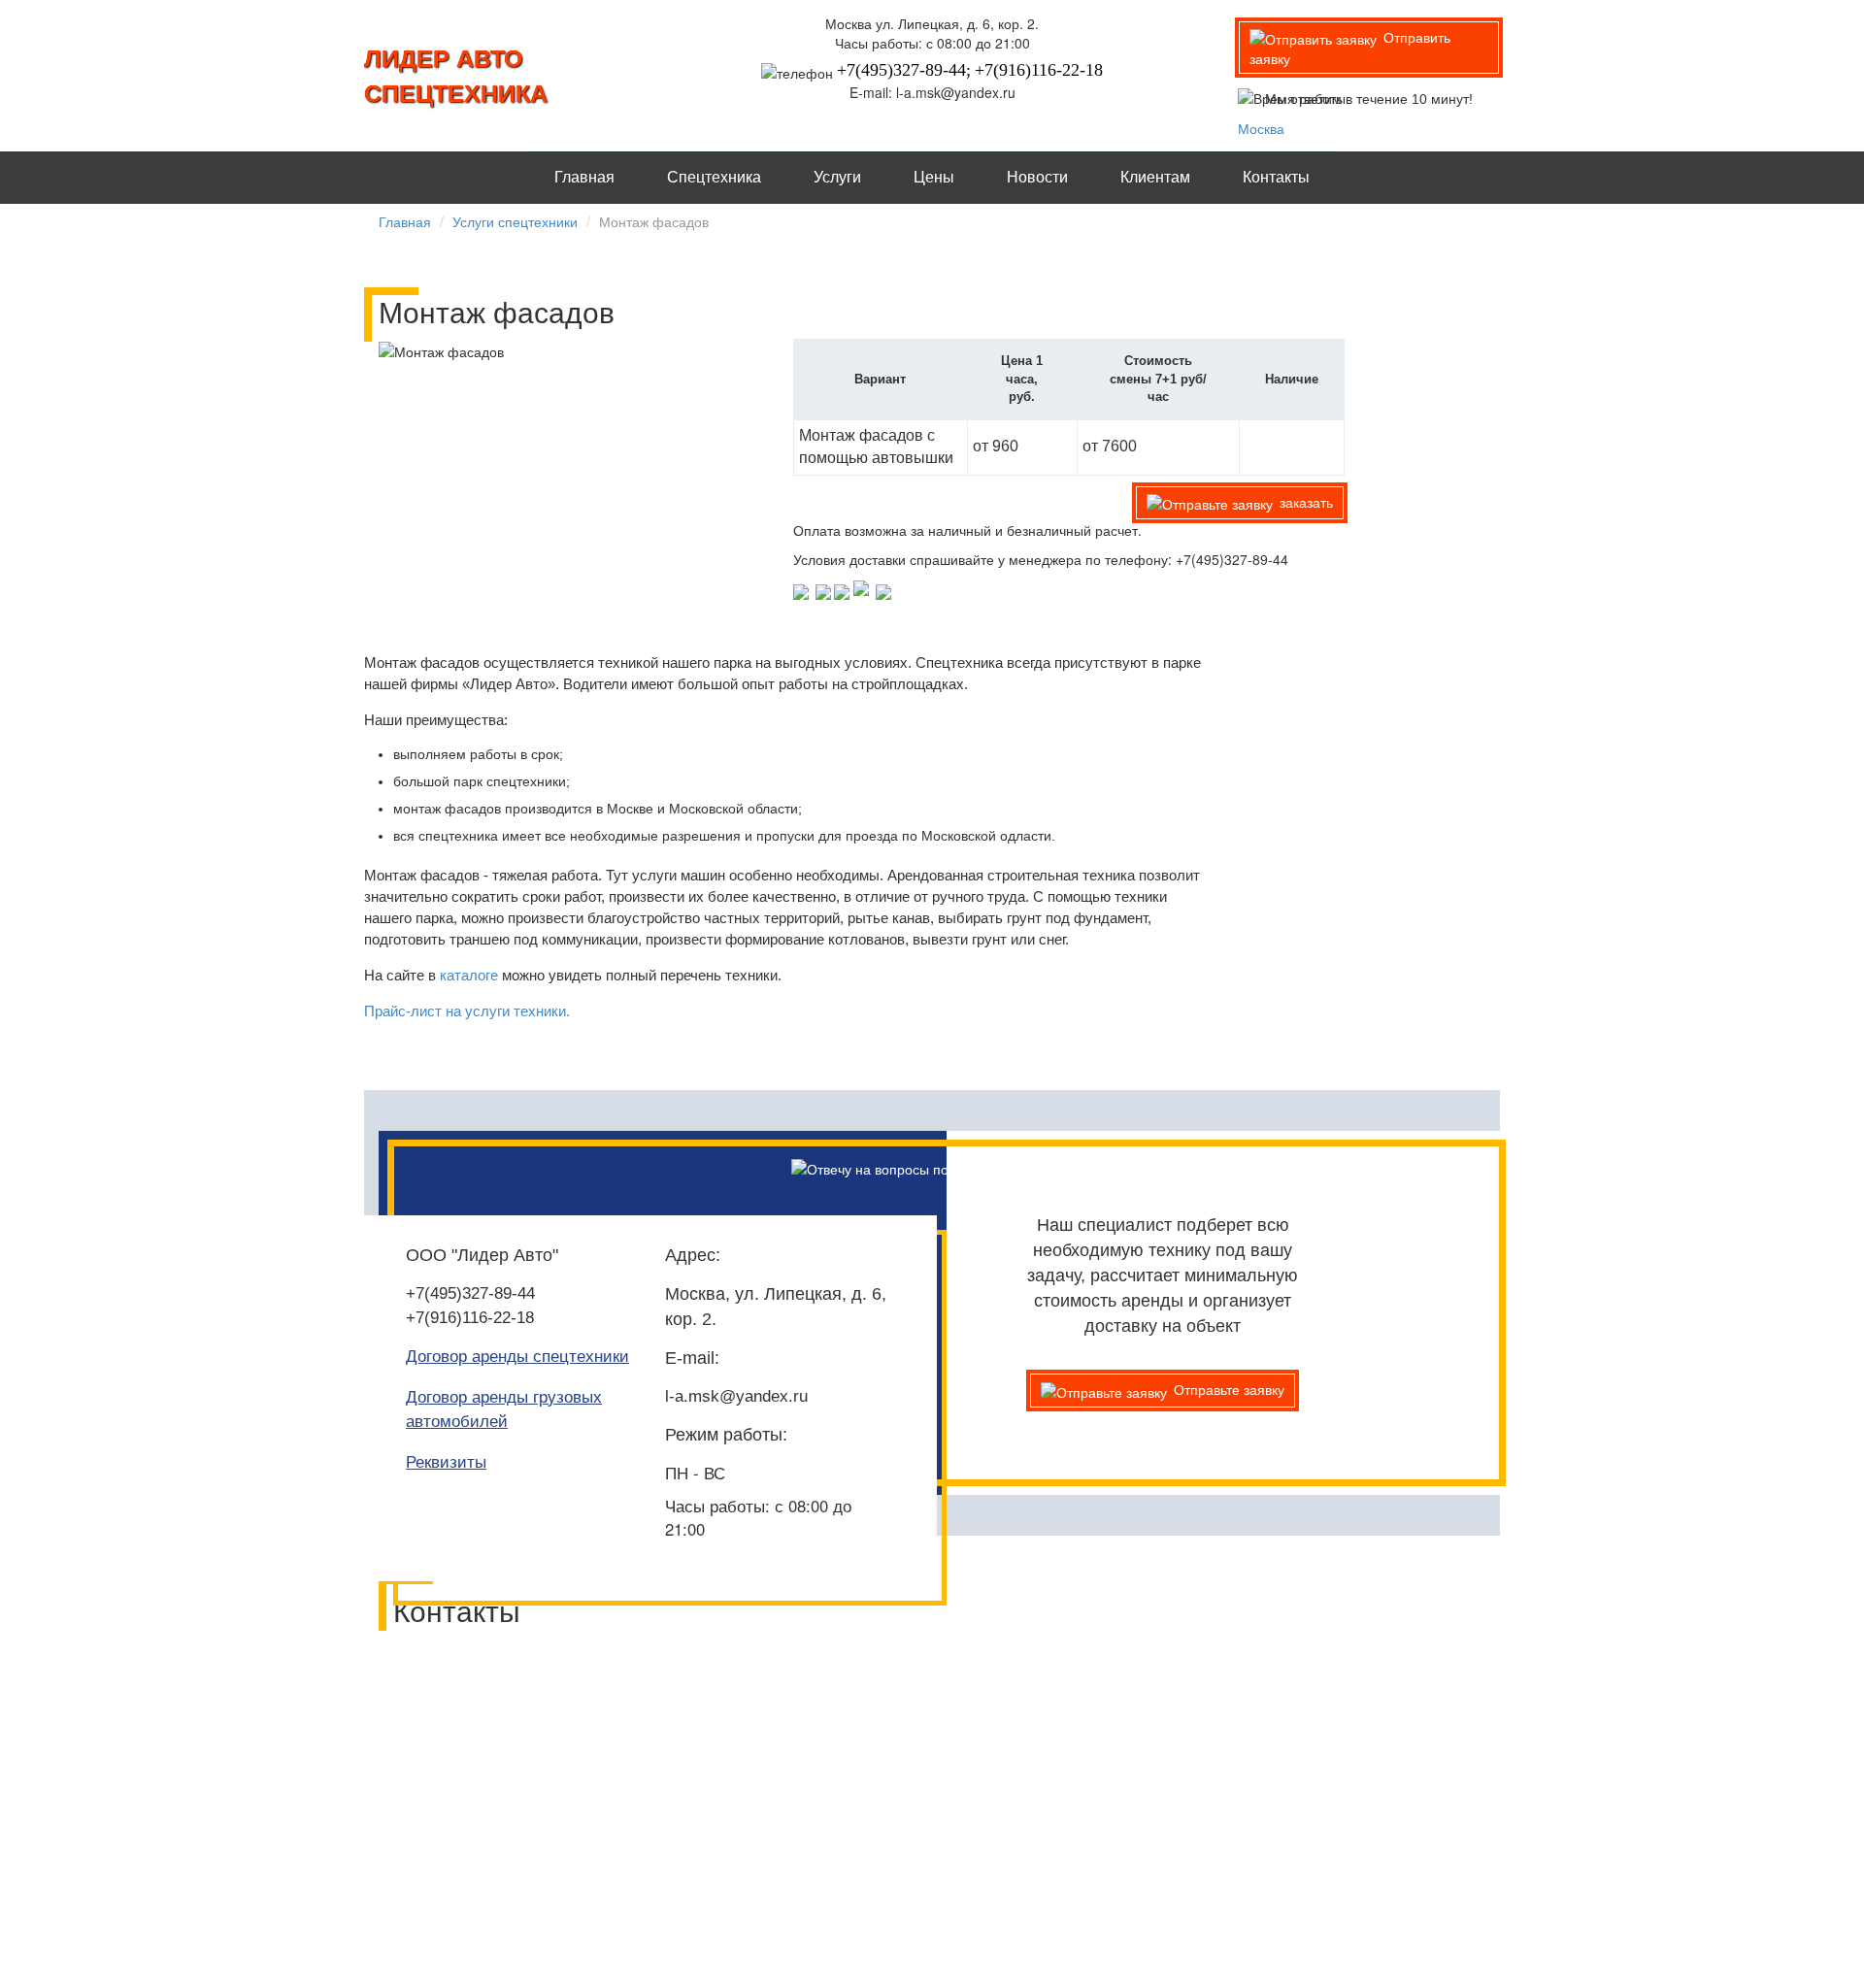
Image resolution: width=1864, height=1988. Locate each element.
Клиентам (1155, 177)
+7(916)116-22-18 (1039, 70)
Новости (1037, 177)
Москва (1261, 128)
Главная (584, 177)
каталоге (469, 975)
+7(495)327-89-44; (904, 70)
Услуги (837, 177)
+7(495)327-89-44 (470, 1293)
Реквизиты (446, 1462)
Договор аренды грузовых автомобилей (504, 1409)
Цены (934, 177)
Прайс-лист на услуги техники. (467, 1011)
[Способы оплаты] (843, 590)
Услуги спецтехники (515, 221)
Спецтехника (714, 177)
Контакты (1276, 177)
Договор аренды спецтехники (517, 1357)
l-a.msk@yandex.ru (736, 1396)
